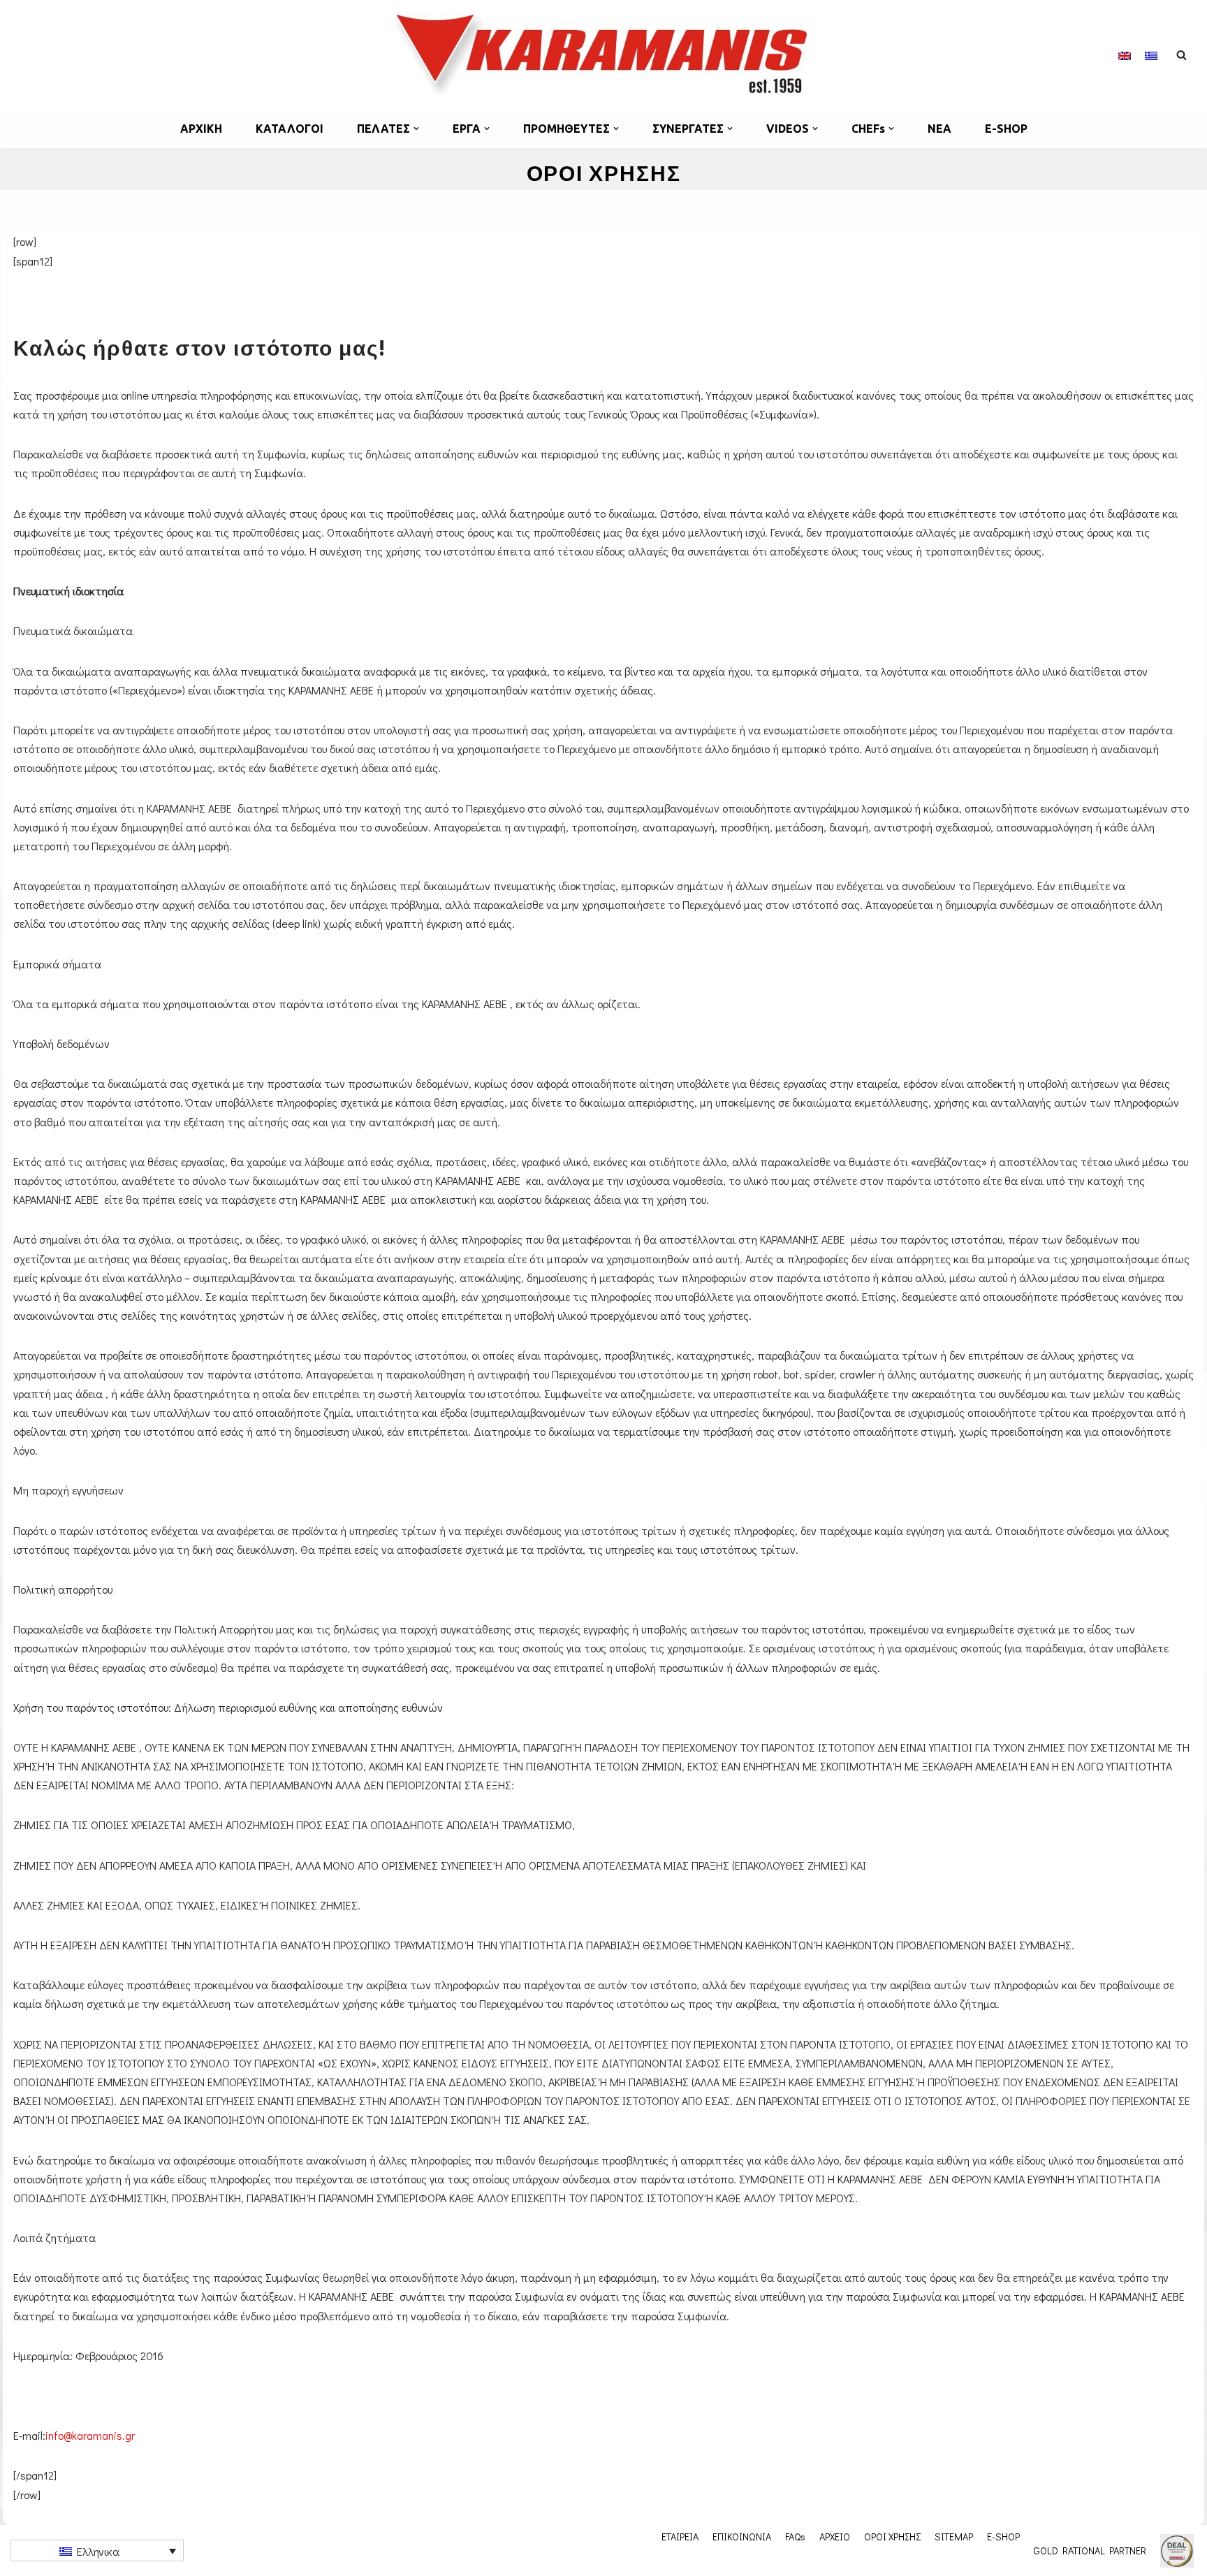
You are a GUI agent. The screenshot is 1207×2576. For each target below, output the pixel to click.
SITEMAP (954, 2536)
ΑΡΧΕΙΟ (835, 2536)
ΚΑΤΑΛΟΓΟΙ (290, 129)
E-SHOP (1006, 129)
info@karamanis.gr (90, 2435)
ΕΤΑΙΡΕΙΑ (680, 2536)
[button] (416, 129)
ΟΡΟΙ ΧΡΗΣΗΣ (892, 2536)
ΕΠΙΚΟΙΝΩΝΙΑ (742, 2536)
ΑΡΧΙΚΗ (201, 129)
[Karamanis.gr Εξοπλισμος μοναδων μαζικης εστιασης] (603, 54)
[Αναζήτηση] (1182, 55)
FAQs (795, 2536)
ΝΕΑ (939, 129)
